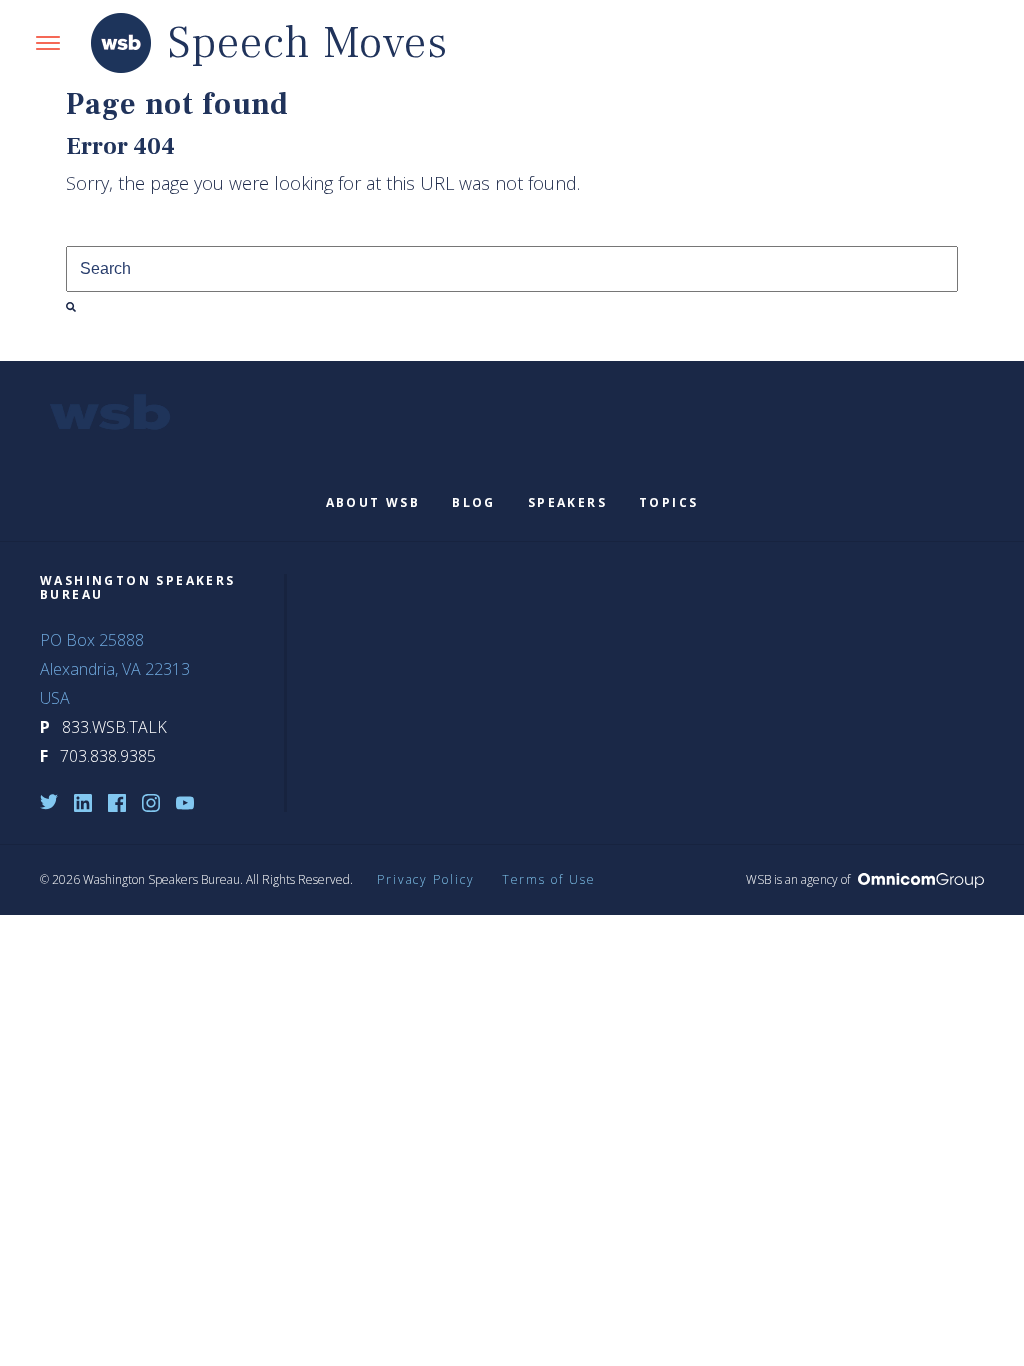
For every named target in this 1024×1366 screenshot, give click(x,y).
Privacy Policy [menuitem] (426, 879)
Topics (668, 502)
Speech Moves (308, 43)
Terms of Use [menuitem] (549, 879)
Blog (474, 502)
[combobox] (512, 269)
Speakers (567, 502)
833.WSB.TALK (114, 727)
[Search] (71, 307)
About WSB (373, 502)
